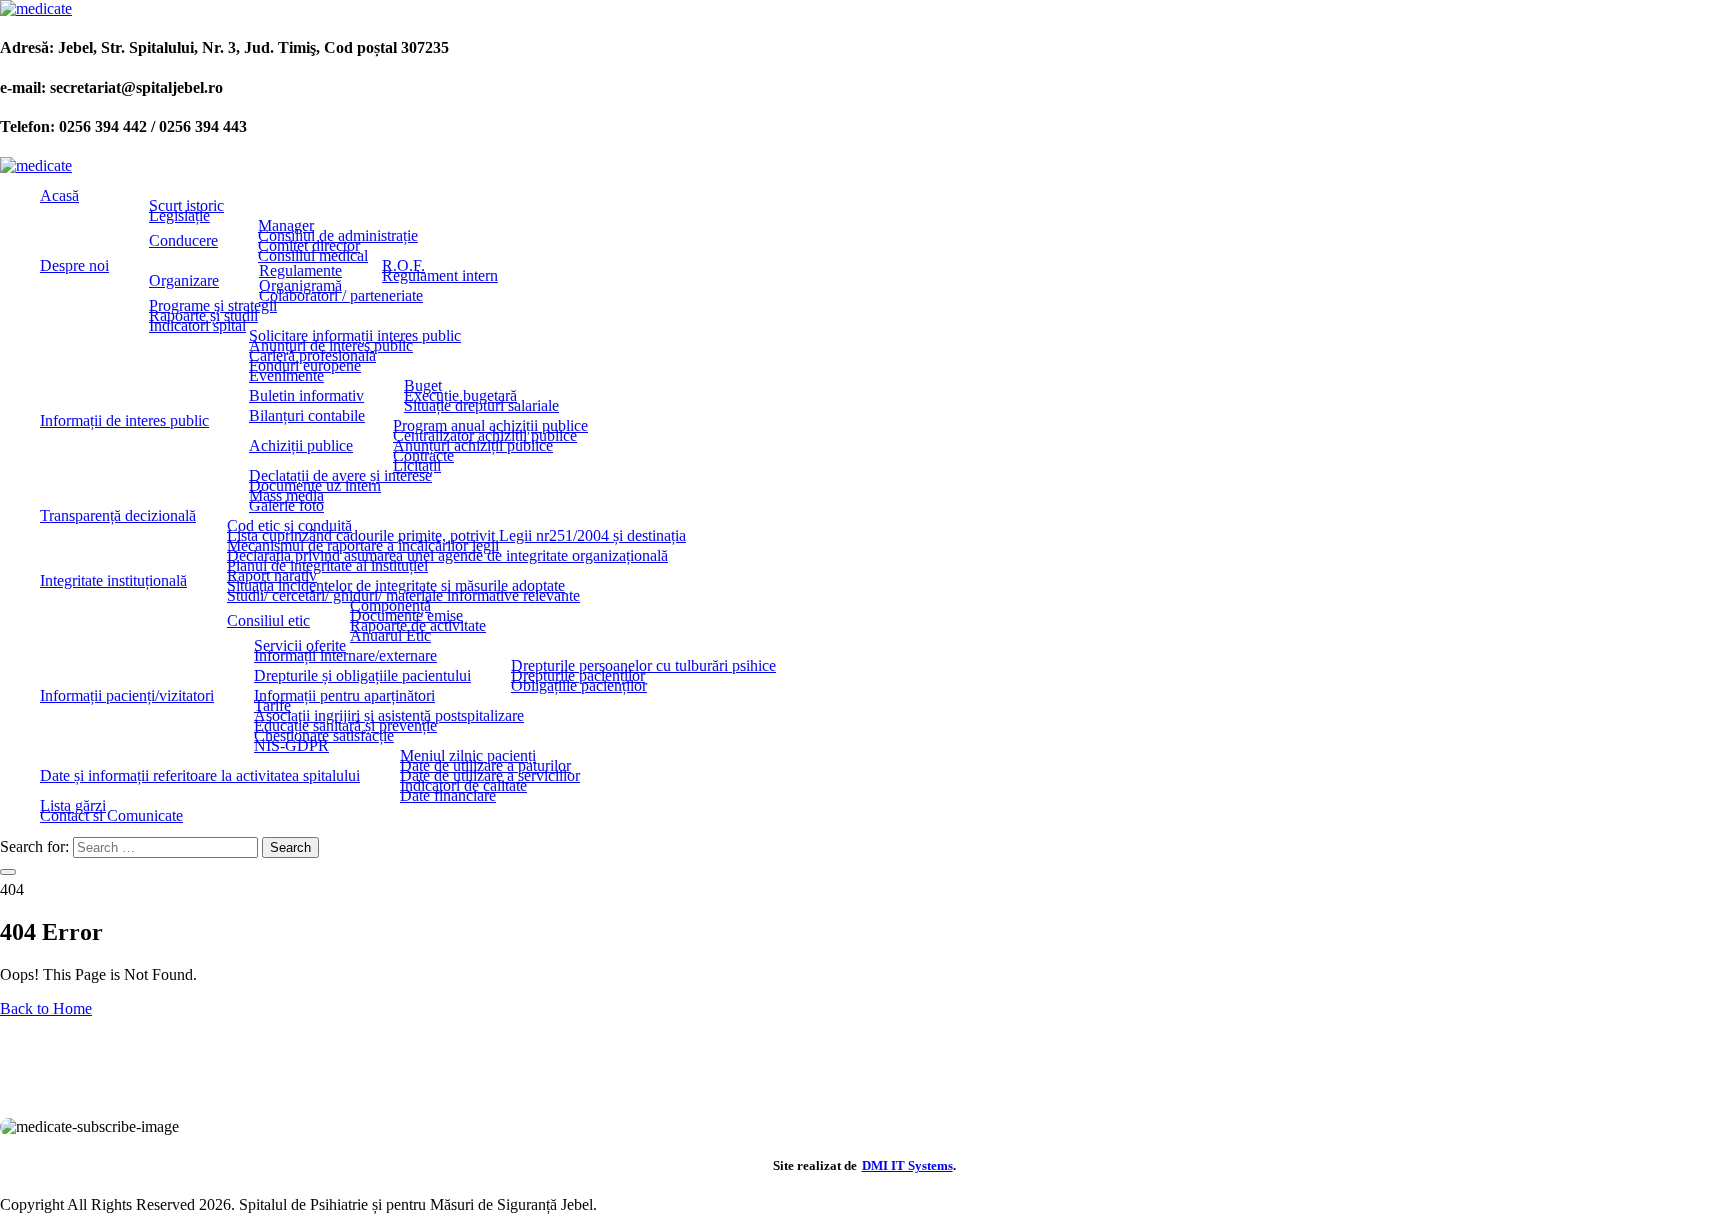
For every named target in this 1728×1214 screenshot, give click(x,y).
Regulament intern (440, 276)
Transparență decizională (118, 516)
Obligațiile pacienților (579, 686)
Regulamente (300, 271)
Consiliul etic (268, 621)
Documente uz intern (315, 486)
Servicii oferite (300, 646)
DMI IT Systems (907, 1165)
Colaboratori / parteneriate (341, 296)
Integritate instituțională (113, 581)
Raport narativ (272, 576)
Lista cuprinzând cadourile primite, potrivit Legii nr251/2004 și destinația (456, 536)
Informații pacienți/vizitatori (127, 696)
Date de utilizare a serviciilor (490, 776)
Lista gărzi (73, 806)
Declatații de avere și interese (340, 476)
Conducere (183, 241)
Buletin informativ (306, 396)
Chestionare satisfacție (324, 736)
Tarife (272, 706)
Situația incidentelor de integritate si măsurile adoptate (396, 586)
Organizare (184, 281)
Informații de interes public (124, 421)
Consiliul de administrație (338, 236)
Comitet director (309, 246)
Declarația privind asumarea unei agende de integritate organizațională (447, 556)
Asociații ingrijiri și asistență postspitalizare (389, 716)
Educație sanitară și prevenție (345, 726)
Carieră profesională (312, 356)
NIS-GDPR (291, 746)
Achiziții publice (301, 446)
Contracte (423, 456)
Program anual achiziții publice (490, 426)
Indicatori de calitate (463, 786)
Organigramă (300, 286)
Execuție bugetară (460, 396)
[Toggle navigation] (8, 872)
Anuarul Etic (390, 636)
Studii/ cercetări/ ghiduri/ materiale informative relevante (403, 596)
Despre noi (74, 266)
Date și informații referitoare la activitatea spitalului (200, 776)
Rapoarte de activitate (418, 626)
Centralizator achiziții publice (485, 436)
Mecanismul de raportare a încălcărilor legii (363, 546)
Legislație (179, 216)
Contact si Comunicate (111, 816)
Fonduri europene (305, 366)
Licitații (417, 466)
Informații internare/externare (345, 656)
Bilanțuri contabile (307, 416)
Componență (390, 606)
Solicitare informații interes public (355, 336)
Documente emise (406, 616)
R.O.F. (403, 266)
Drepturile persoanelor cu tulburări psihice (643, 666)
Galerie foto (286, 506)
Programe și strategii (213, 306)
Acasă (59, 196)
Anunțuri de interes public (331, 346)
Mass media (286, 496)
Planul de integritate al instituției (327, 566)
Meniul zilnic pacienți (468, 756)
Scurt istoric (186, 206)
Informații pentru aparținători (344, 696)
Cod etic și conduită (289, 526)
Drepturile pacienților (578, 676)
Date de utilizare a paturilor (485, 766)
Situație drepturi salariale (481, 406)
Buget (423, 386)
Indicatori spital (197, 326)
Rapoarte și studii (203, 316)
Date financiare (448, 796)
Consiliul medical (313, 256)
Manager (286, 226)
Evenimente (286, 376)
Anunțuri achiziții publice (473, 446)
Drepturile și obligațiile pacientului (362, 676)
